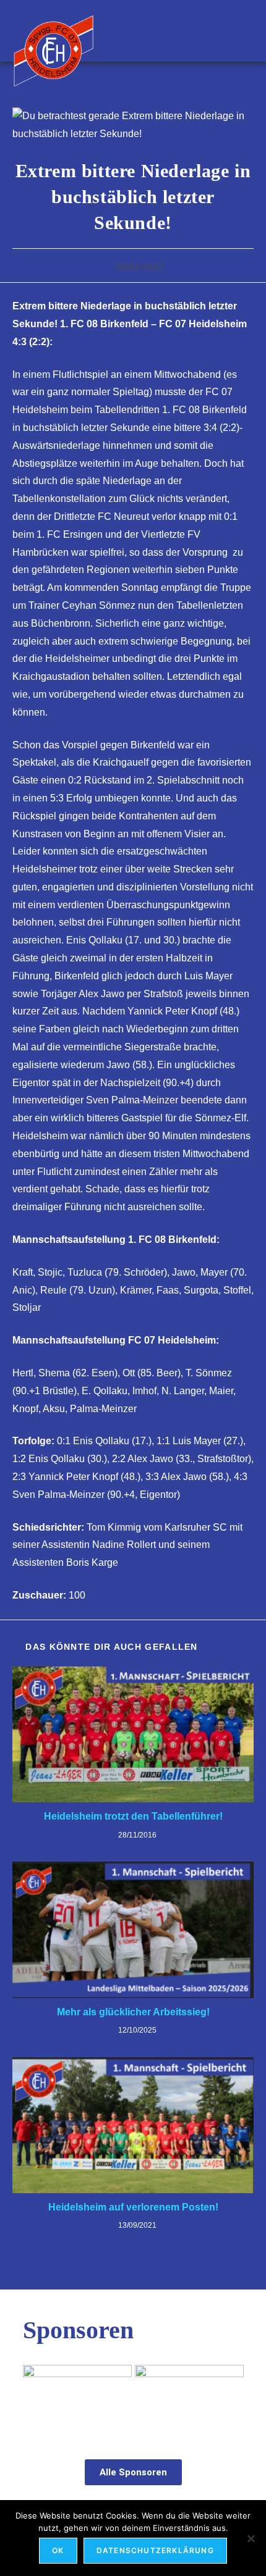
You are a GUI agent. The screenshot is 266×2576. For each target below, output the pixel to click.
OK (58, 2550)
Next (228, 2396)
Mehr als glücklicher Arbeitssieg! (133, 2012)
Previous (38, 2396)
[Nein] (251, 2538)
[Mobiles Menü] (247, 31)
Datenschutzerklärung (155, 2550)
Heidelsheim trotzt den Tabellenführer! (133, 1816)
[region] (133, 2399)
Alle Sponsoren (133, 2472)
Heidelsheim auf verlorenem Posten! (133, 2207)
